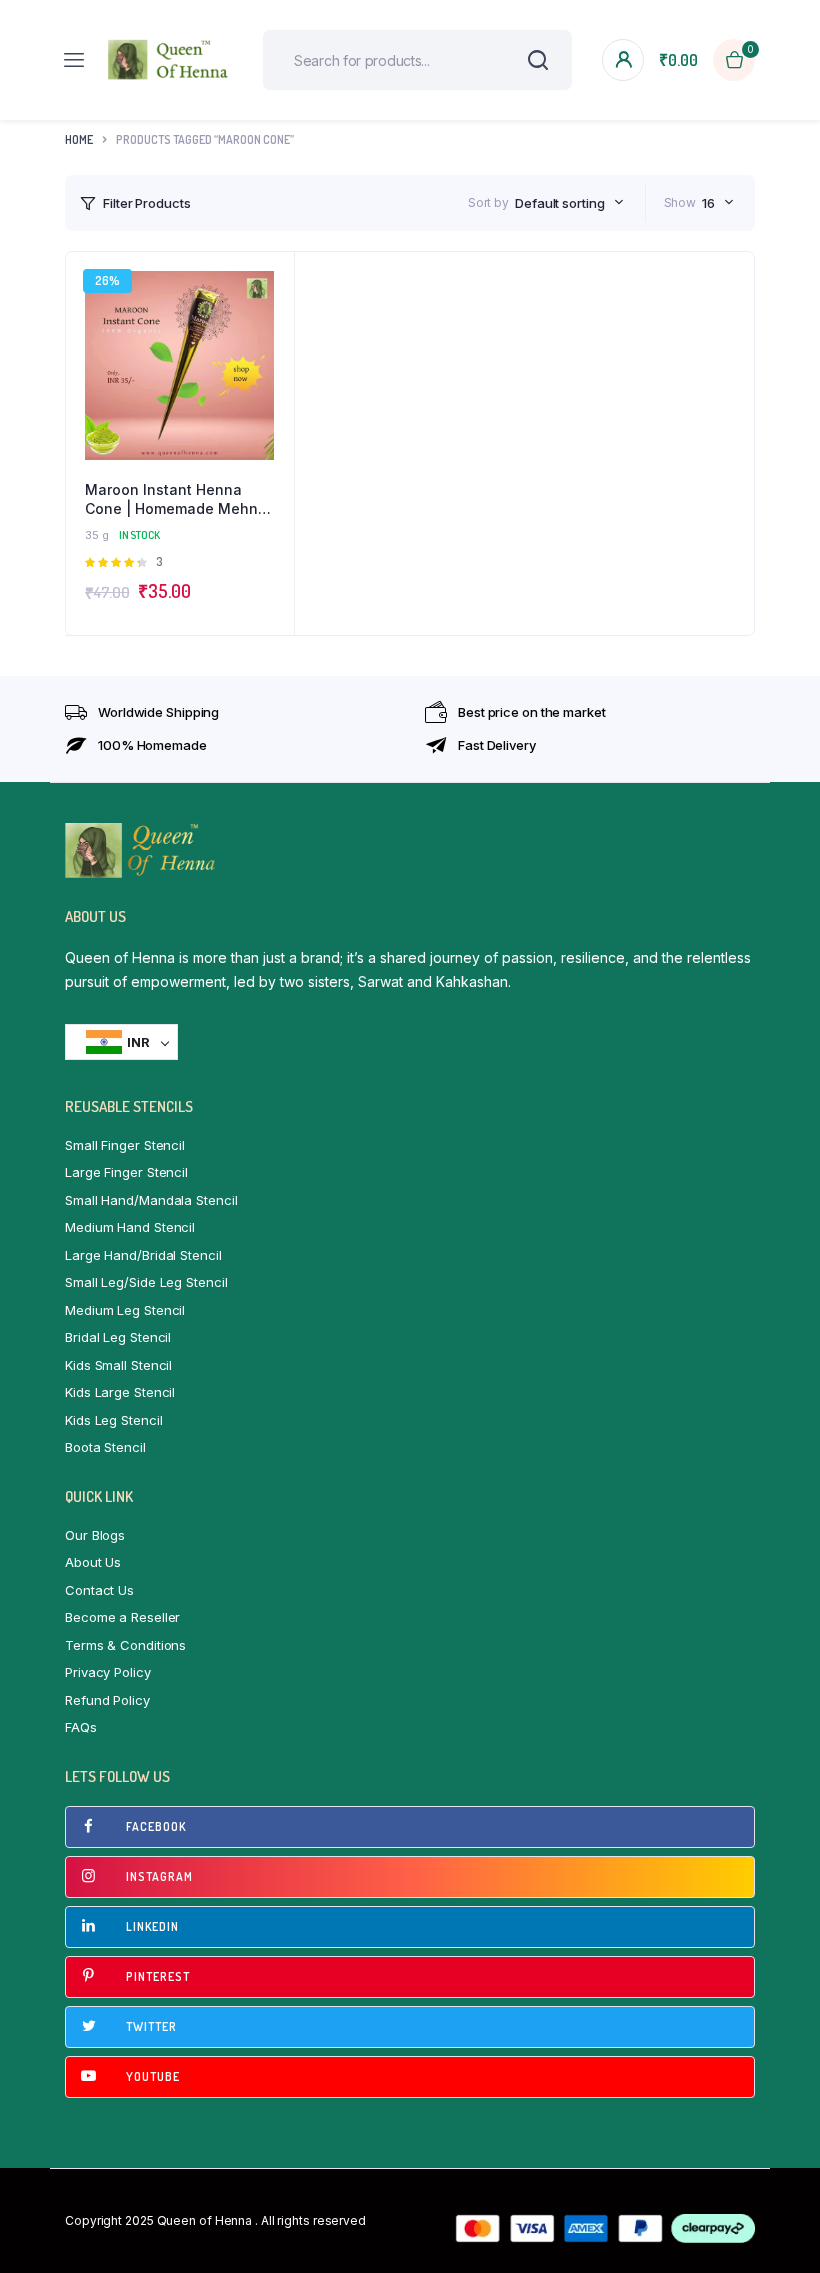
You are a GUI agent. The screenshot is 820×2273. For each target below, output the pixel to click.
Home (79, 139)
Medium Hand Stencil (130, 1227)
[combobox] (569, 203)
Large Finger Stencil (126, 1172)
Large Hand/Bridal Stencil (143, 1255)
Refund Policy (107, 1700)
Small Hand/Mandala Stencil (151, 1200)
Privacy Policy (108, 1672)
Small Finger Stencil (125, 1145)
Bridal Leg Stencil (118, 1337)
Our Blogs (95, 1535)
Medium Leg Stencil (125, 1310)
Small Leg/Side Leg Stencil (146, 1282)
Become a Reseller (122, 1617)
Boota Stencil (105, 1447)
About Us (93, 1562)
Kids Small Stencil (118, 1365)
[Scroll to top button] (788, 2193)
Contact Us (99, 1590)
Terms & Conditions (125, 1645)
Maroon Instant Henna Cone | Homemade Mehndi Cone (178, 500)
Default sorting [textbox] (560, 203)
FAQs (81, 1727)
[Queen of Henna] (168, 59)
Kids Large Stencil (120, 1392)
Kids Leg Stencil (113, 1420)
